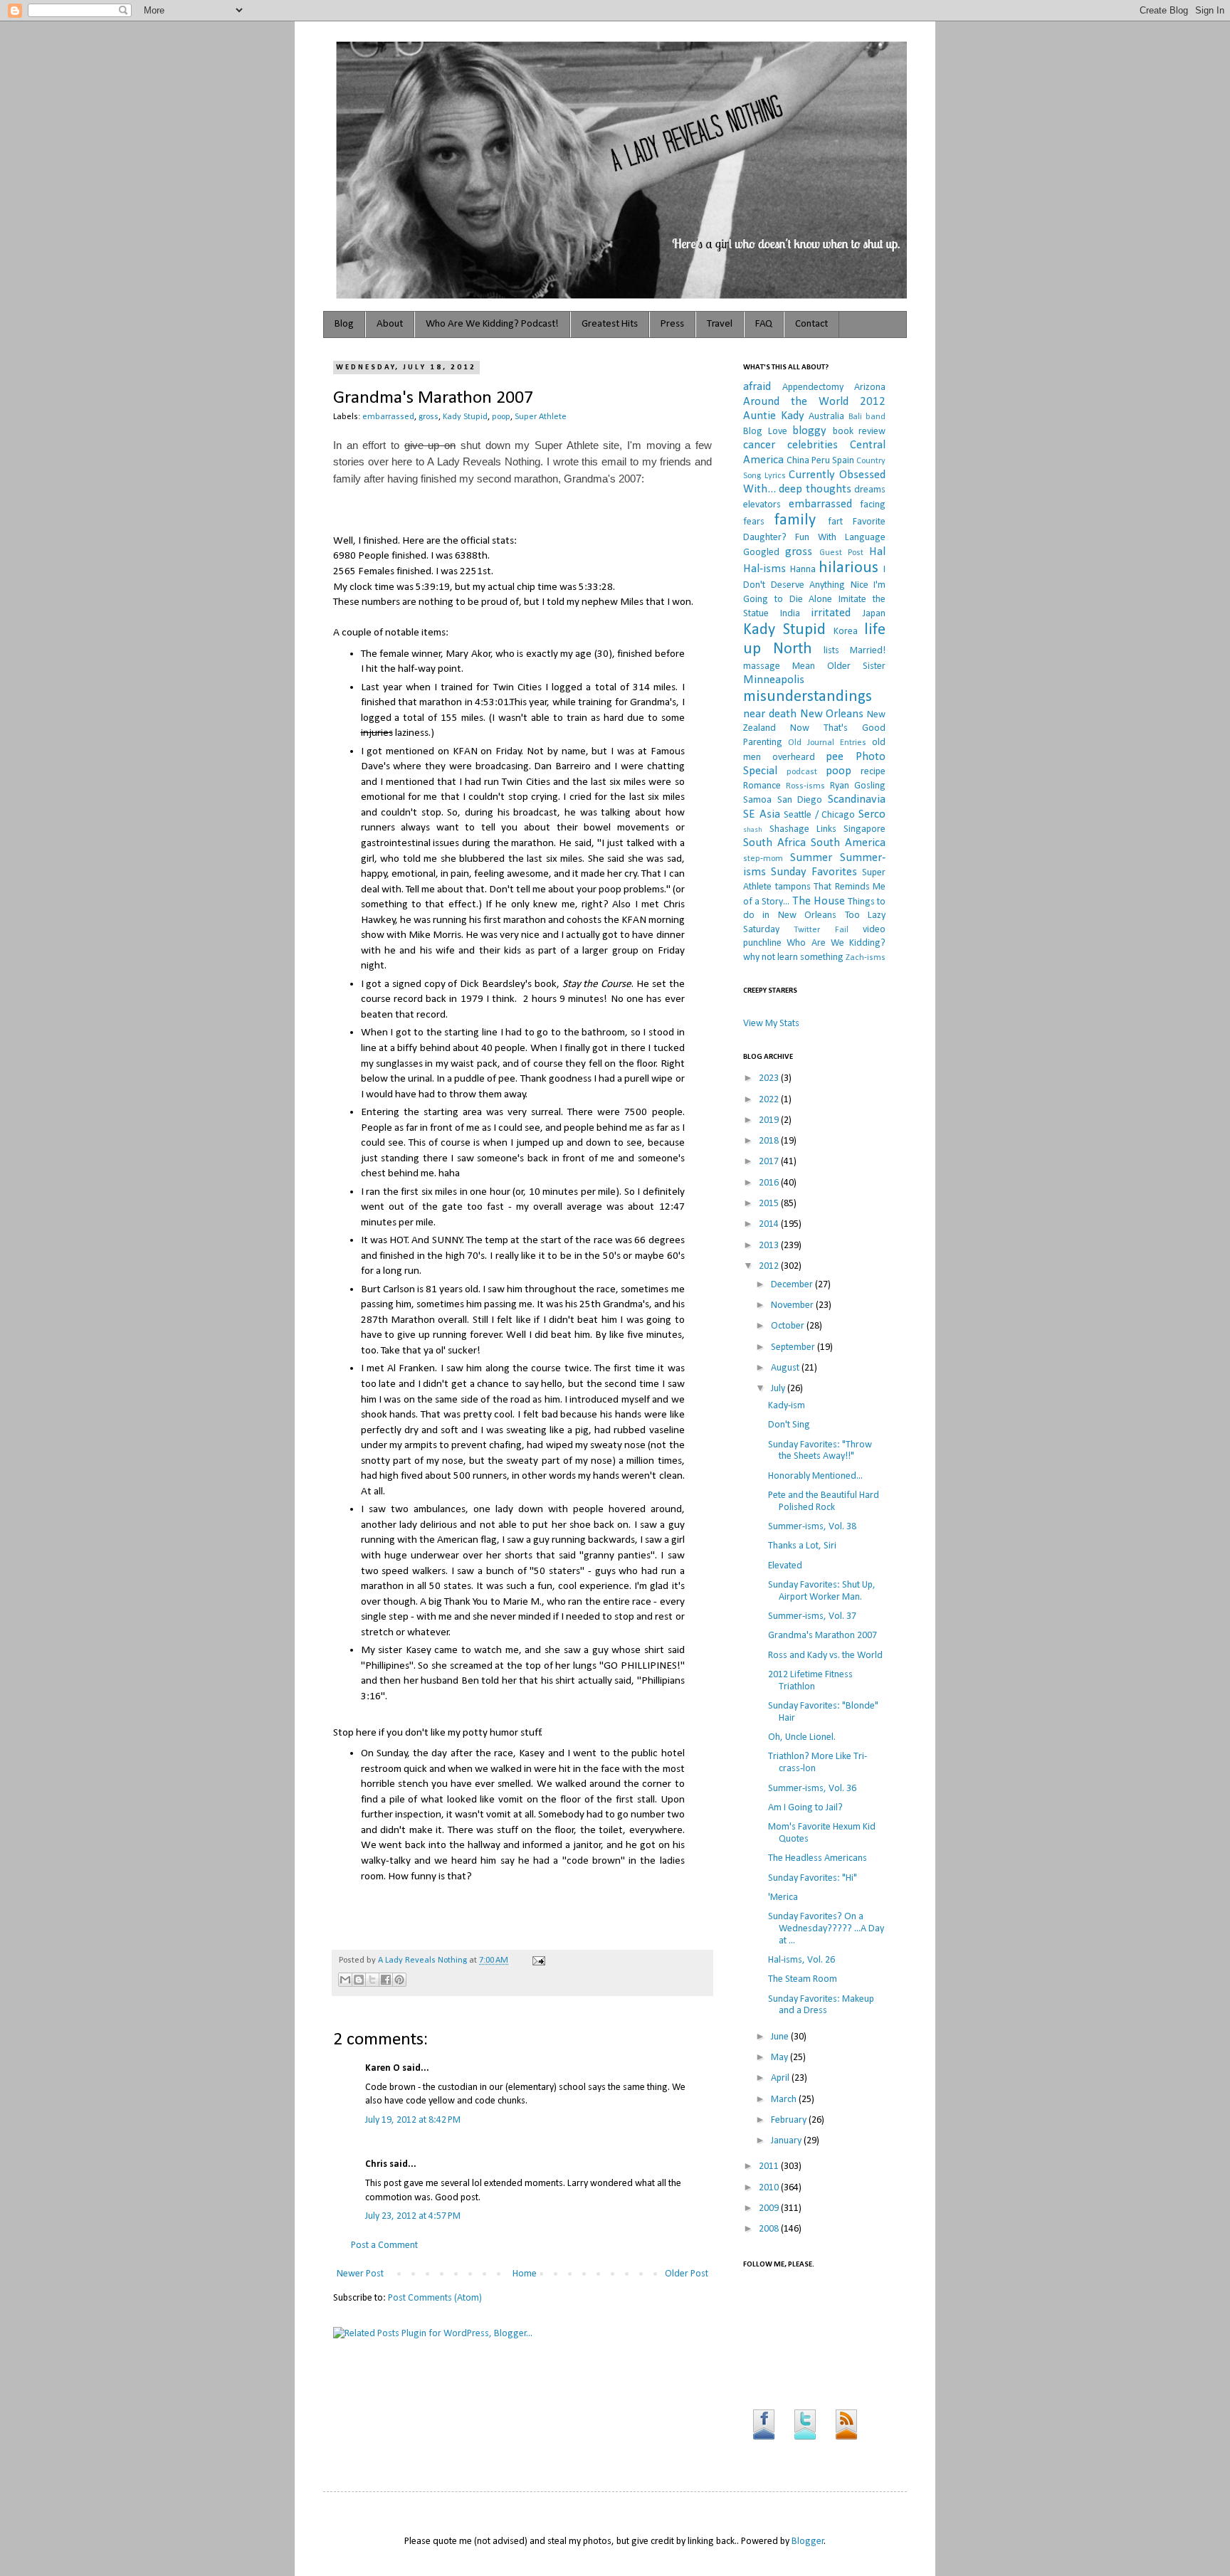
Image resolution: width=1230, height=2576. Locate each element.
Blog (344, 324)
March (785, 2100)
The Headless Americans (818, 1858)
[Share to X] (372, 1980)
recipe (873, 772)
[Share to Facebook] (386, 1980)
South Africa (774, 843)
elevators (762, 505)
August (786, 1368)
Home (525, 2274)
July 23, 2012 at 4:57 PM (413, 2216)
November (793, 1305)
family (795, 521)
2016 (770, 1183)
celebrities (813, 445)
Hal (877, 552)
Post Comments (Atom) (435, 2298)
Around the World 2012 (814, 402)
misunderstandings (808, 697)
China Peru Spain (820, 461)
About (390, 324)
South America (848, 843)
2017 (770, 1162)
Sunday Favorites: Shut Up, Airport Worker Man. (822, 1591)
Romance (762, 786)
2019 (770, 1120)
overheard (794, 758)
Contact (811, 324)
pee (835, 757)
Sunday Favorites (814, 872)
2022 (770, 1100)
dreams (870, 490)
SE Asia (762, 814)
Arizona (870, 387)
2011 (770, 2166)
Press (672, 324)
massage (762, 666)
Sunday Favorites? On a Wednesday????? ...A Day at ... (826, 1929)
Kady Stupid (465, 417)
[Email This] (345, 1980)
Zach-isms (866, 958)
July (779, 1389)
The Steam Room (803, 1979)
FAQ (764, 324)
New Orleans (832, 714)
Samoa (757, 800)
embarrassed (388, 417)
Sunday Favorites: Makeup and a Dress (821, 2005)
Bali (855, 417)
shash (753, 830)
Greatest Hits (610, 324)
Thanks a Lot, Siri (802, 1546)
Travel (720, 324)
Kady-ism (787, 1406)
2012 (770, 1266)
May (780, 2058)
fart (835, 522)
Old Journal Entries (827, 743)
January (787, 2141)
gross (429, 417)
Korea (846, 632)
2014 (770, 1224)
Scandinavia (857, 799)
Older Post (687, 2274)
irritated (831, 613)
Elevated (785, 1566)
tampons (793, 887)
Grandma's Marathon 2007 (822, 1636)
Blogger (808, 2541)
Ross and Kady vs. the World (825, 1656)
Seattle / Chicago (819, 815)
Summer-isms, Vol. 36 (812, 1789)
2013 (770, 1246)
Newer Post (360, 2274)
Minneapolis (774, 680)
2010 (770, 2188)
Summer (811, 858)
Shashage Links (803, 829)
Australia (826, 417)
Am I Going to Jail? (805, 1808)
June (781, 2037)
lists (831, 651)
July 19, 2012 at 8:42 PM (413, 2120)
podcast (802, 772)
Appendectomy (813, 387)
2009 (770, 2208)
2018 (770, 1141)
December (793, 1285)
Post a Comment (384, 2245)
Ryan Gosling (858, 786)
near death (770, 714)
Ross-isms (805, 786)
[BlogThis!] (359, 1980)
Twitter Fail (821, 930)
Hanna (803, 570)
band (876, 417)
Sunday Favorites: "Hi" (813, 1878)
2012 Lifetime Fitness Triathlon (810, 1681)
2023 (770, 1078)
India (790, 614)
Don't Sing (789, 1425)
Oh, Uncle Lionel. (802, 1737)
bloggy (809, 431)
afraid (757, 387)
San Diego (800, 800)
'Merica (783, 1897)
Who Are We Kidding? (836, 943)
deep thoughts (815, 489)
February (790, 2120)
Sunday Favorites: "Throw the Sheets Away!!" (820, 1451)
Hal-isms (764, 569)
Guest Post (841, 553)
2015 (770, 1204)
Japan (874, 614)
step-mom (763, 859)
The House (819, 901)
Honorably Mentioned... (815, 1476)
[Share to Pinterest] (399, 1980)
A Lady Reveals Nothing (424, 1960)
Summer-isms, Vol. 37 (812, 1616)
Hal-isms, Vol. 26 (801, 1960)
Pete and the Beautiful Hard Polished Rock (824, 1501)
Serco (872, 814)
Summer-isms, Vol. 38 (812, 1527)
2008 (770, 2229)
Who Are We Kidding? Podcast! (492, 324)
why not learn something (793, 957)
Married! (868, 651)
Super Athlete (541, 417)
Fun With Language (840, 538)
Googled (761, 553)
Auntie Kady (774, 416)
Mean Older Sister (839, 666)
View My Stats (771, 1024)
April (781, 2078)
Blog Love (765, 432)
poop (501, 417)
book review (860, 432)
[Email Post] (537, 1960)
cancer (759, 445)
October (789, 1326)
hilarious (848, 568)
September (794, 1347)
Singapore (864, 829)
